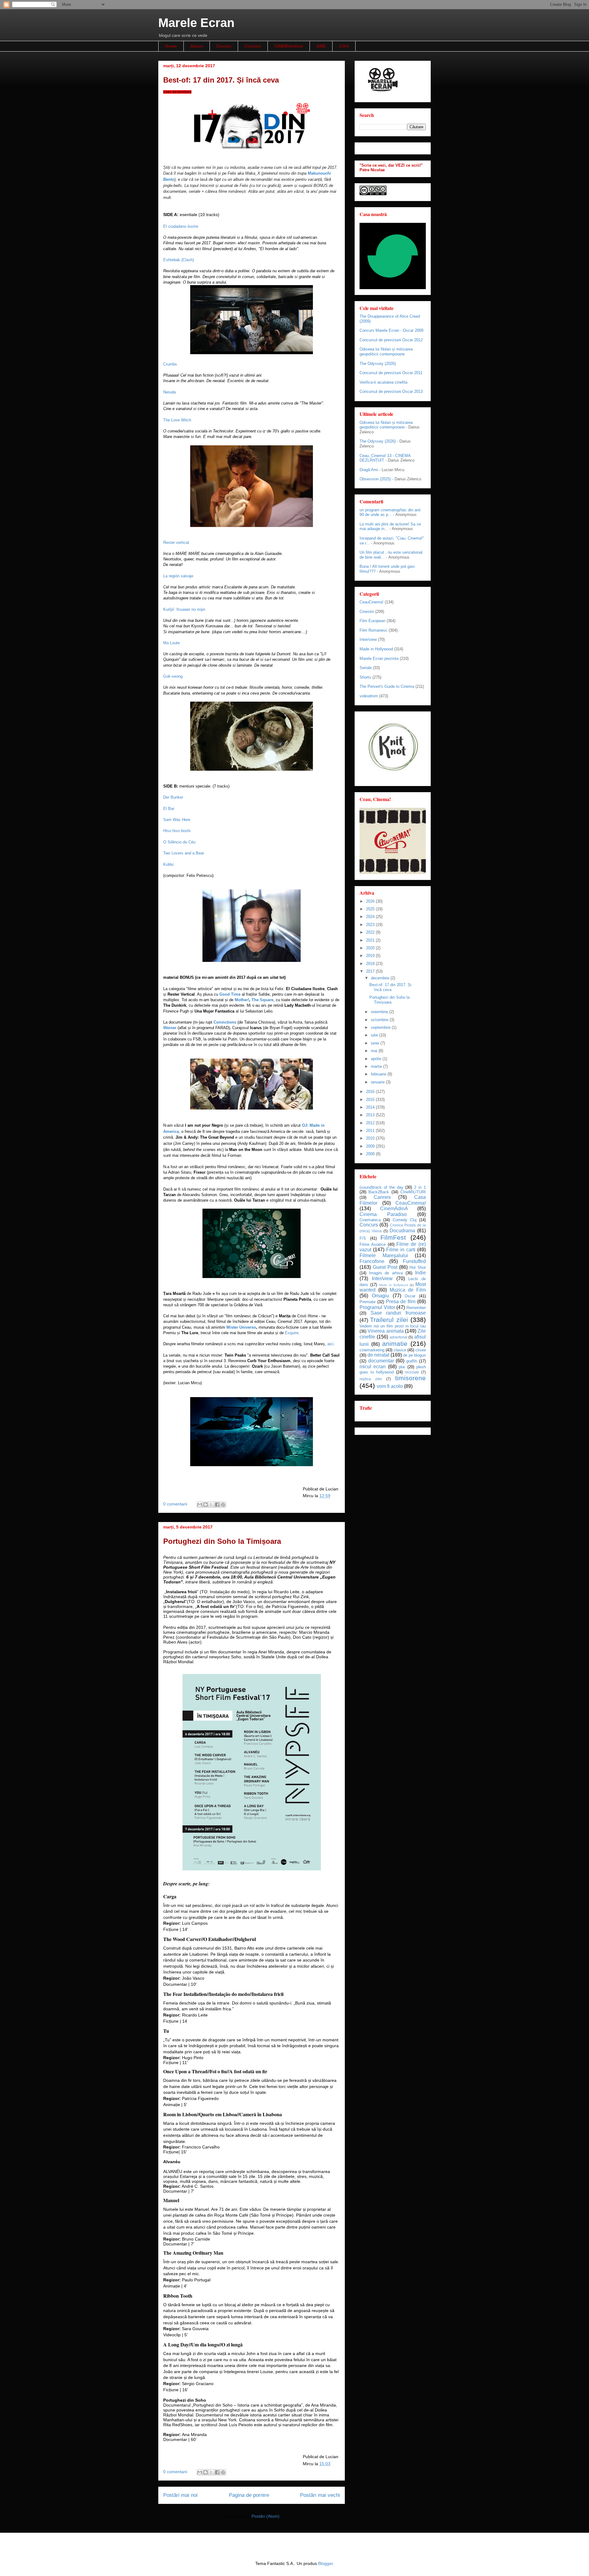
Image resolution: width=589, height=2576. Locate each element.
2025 (371, 909)
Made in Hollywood (376, 649)
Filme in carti (401, 1250)
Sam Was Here (177, 820)
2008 (371, 1154)
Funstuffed (414, 1261)
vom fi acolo (390, 1386)
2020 (371, 948)
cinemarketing (372, 1350)
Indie (420, 1273)
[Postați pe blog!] (206, 1505)
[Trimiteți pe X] (211, 1505)
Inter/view (368, 639)
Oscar (410, 1296)
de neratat (378, 1355)
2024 (371, 917)
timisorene (410, 1378)
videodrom (369, 696)
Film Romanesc (373, 630)
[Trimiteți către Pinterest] (223, 1505)
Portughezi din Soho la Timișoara (222, 1541)
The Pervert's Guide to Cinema (387, 686)
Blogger (325, 2563)
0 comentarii (175, 1504)
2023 (371, 925)
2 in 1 (420, 1187)
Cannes (382, 1197)
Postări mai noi (180, 2495)
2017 (371, 971)
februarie (379, 1074)
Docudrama (402, 1231)
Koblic (169, 864)
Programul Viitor (377, 1307)
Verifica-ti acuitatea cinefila (383, 382)
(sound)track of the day (381, 1187)
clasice (400, 1350)
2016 (371, 1092)
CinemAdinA (394, 1209)
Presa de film (401, 1302)
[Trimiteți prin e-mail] (200, 1505)
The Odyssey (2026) (378, 364)
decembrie (381, 978)
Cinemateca (370, 1220)
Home (171, 46)
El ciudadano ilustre (181, 226)
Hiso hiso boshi (177, 831)
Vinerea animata (385, 1331)
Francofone (372, 1261)
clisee (421, 1350)
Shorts (365, 677)
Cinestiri (367, 612)
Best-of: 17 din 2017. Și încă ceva (221, 80)
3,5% (344, 46)
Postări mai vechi (320, 2495)
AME (321, 46)
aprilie (377, 1059)
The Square (262, 1000)
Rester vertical (176, 542)
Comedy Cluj (405, 1220)
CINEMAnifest (289, 46)
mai (375, 1051)
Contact (253, 46)
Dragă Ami (369, 470)
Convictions (225, 1022)
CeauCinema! (371, 602)
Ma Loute (171, 643)
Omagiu (380, 1296)
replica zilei (371, 1379)
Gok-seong (173, 676)
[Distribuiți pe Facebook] (217, 1505)
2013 (371, 1115)
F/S (363, 1238)
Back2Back (379, 1192)
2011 (371, 1131)
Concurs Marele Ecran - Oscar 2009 (391, 330)
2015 (371, 1100)
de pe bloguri (414, 1355)
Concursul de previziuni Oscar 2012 (391, 340)
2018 (371, 964)
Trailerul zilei (389, 1320)
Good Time (230, 994)
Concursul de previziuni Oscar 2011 (391, 373)
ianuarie (378, 1082)
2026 (371, 901)
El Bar (169, 809)
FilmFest (393, 1237)
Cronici (224, 46)
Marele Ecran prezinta (379, 659)
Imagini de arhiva (386, 1273)
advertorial (398, 1337)
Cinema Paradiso (383, 1214)
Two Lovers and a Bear (184, 853)
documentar (381, 1361)
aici (330, 1344)
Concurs (369, 1225)
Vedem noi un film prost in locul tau (393, 1326)
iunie (376, 1043)
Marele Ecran (196, 23)
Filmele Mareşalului (384, 1255)
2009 (371, 1146)
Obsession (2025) (375, 479)
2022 (371, 932)
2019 (371, 956)
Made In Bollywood (394, 1285)
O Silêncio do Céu (179, 842)
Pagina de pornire (249, 2495)
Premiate (368, 1302)
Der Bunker (173, 797)
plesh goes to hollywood (393, 1369)
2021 (371, 940)
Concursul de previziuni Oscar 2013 (391, 391)
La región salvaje (178, 576)
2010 (371, 1138)
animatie (395, 1344)
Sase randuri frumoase (398, 1313)
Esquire (292, 1333)
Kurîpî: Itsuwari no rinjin (184, 609)
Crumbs (170, 364)
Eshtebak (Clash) (179, 260)
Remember (416, 1308)
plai (402, 1367)
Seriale (366, 668)
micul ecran (373, 1367)
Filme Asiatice (373, 1244)
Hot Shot (418, 1267)
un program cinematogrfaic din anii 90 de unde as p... (390, 512)
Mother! (242, 1000)
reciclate (412, 1372)
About (197, 46)
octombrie (380, 1020)
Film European (372, 621)
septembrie (381, 1027)
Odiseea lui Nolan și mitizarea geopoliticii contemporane (386, 352)
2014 (371, 1107)
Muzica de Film (408, 1290)
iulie (375, 1035)
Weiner (170, 1028)
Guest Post (385, 1267)
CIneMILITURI (413, 1192)
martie (377, 1066)
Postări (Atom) (266, 2516)
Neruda (169, 392)
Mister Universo (241, 1327)
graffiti (412, 1361)
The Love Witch (177, 420)
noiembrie (380, 1012)
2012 (371, 1123)
